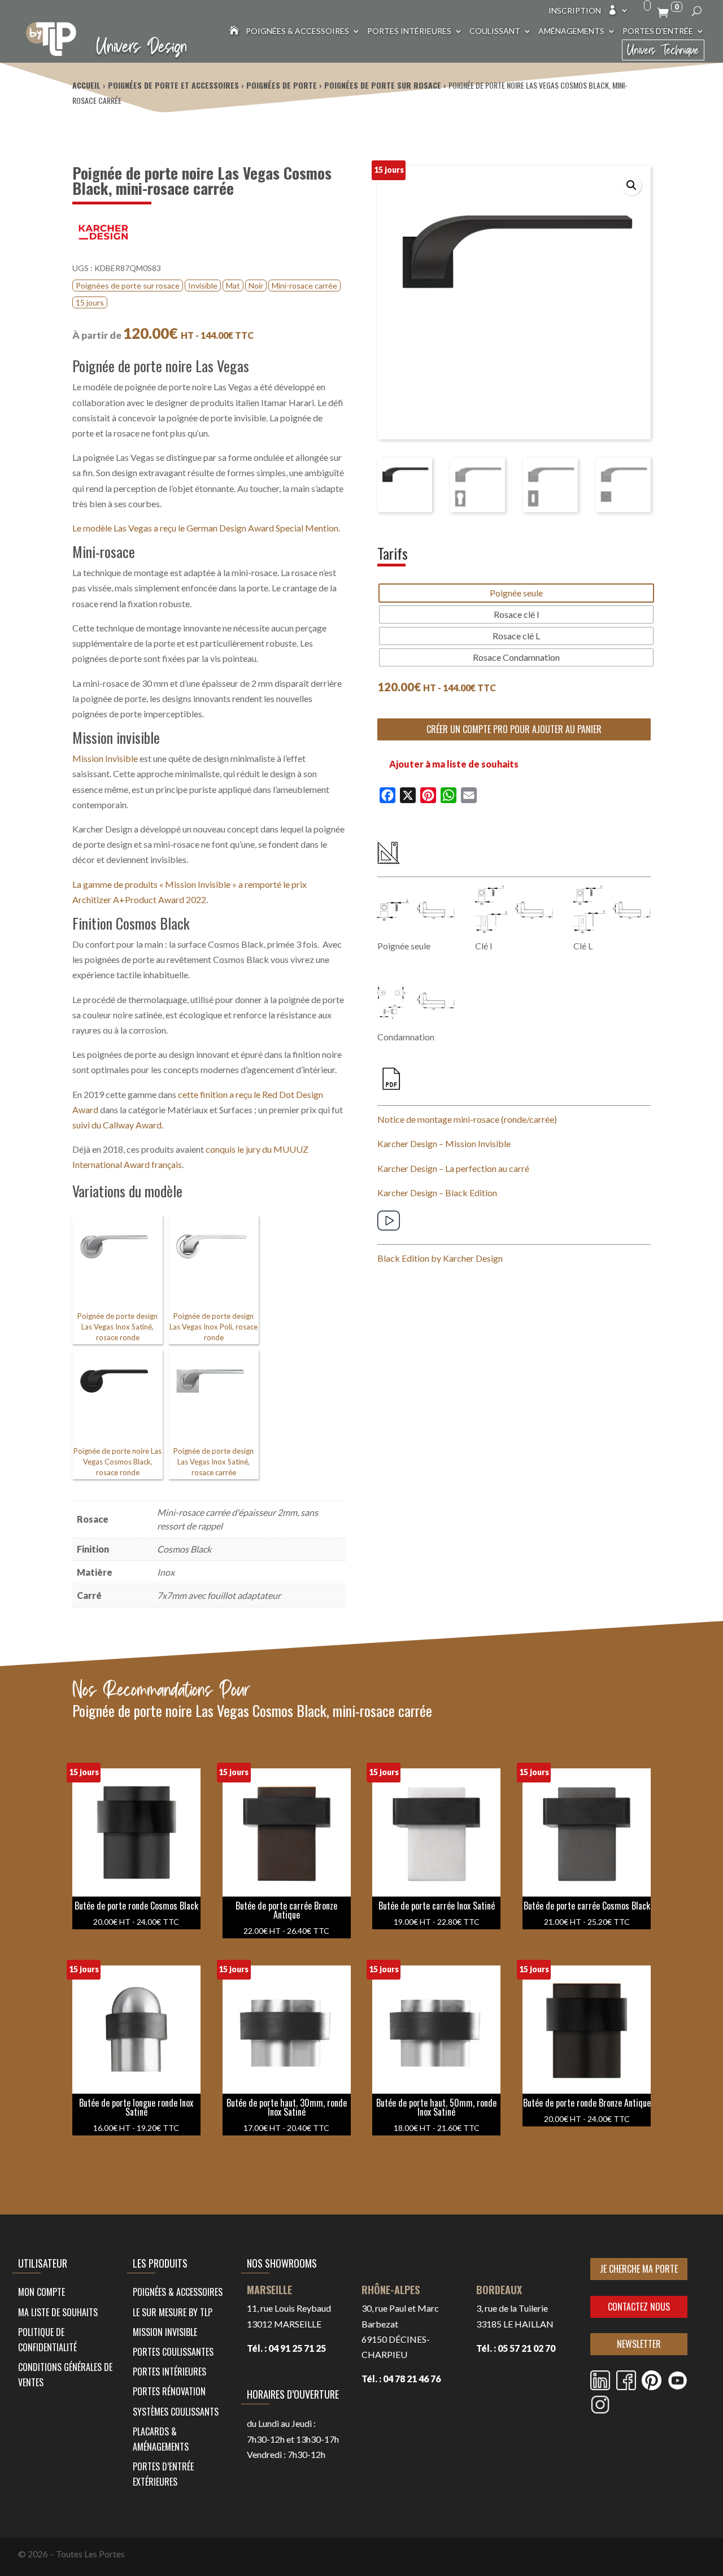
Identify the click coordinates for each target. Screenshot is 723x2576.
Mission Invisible (105, 758)
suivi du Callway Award (117, 1125)
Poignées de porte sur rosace (383, 85)
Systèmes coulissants (176, 2412)
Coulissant (495, 31)
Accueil (86, 85)
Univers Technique (663, 50)
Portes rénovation (169, 2391)
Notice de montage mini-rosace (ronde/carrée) (467, 1119)
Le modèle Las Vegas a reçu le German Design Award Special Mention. (206, 528)
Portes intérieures (409, 31)
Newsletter (639, 2344)
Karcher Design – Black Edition (437, 1193)
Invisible (203, 286)
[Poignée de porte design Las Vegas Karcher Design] (416, 910)
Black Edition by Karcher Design (440, 1258)
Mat (233, 286)
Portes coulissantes (173, 2352)
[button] (631, 185)
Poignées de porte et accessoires (173, 85)
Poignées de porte (282, 85)
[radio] (516, 593)
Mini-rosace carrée (304, 286)
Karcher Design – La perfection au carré (453, 1168)
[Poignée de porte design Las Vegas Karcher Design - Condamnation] (416, 1001)
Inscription (575, 11)
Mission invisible (165, 2332)
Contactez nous (639, 2307)
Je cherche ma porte (639, 2269)
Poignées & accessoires (297, 31)
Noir (256, 286)
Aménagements (571, 31)
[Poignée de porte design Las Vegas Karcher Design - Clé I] (514, 910)
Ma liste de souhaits (58, 2312)
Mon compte (42, 2292)
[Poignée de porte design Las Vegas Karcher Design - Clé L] (612, 910)
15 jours (90, 302)
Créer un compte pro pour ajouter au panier (514, 729)
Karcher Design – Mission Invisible (444, 1143)
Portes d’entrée (658, 31)
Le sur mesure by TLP (173, 2312)
